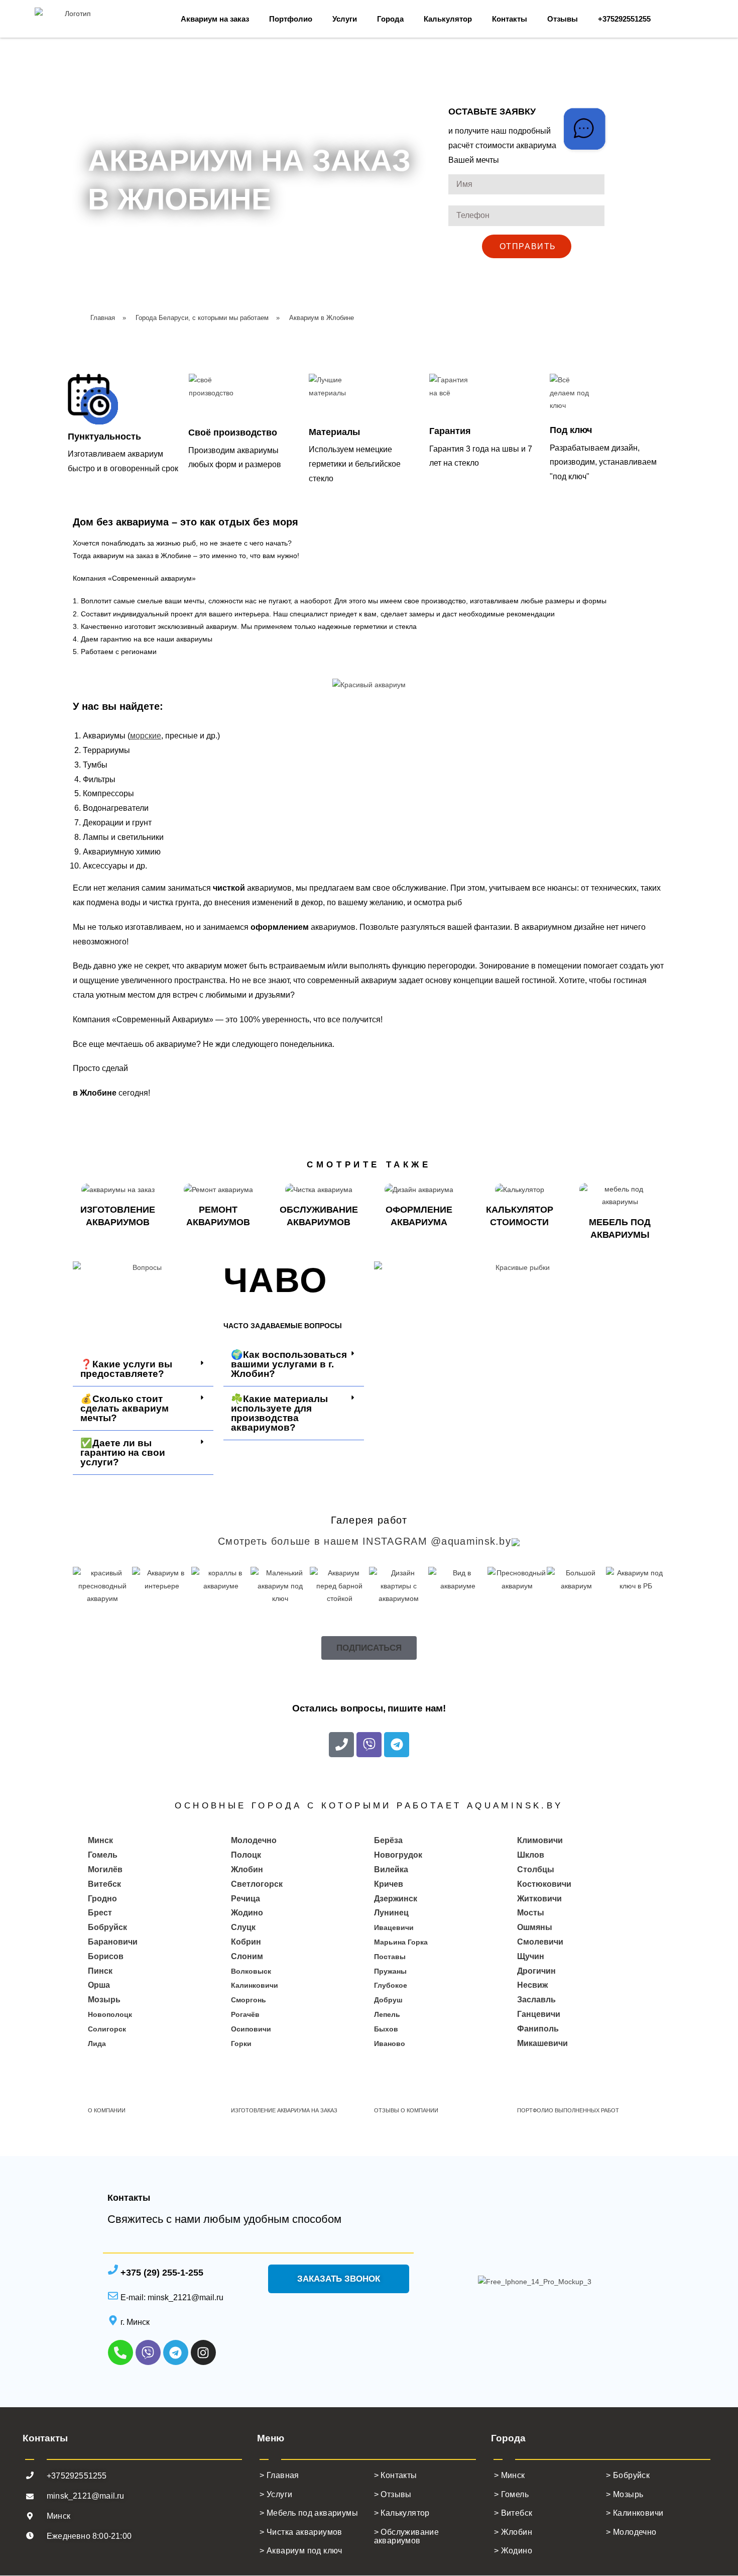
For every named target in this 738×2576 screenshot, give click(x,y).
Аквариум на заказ (215, 19)
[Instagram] (203, 2352)
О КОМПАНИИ (107, 2110)
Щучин (531, 1956)
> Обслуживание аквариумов (407, 2537)
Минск (100, 1840)
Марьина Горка (401, 1942)
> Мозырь (625, 2494)
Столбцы (536, 1869)
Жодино (247, 1913)
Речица (245, 1899)
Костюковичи (544, 1884)
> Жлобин (513, 2532)
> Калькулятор (402, 2513)
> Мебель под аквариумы (309, 2513)
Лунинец (391, 1913)
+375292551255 (624, 19)
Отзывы (563, 19)
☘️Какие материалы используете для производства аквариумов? (279, 1413)
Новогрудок (398, 1855)
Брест (100, 1913)
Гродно (102, 1899)
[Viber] (369, 1745)
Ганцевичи (539, 2014)
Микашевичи (542, 2043)
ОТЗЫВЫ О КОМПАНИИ (406, 2110)
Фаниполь (538, 2029)
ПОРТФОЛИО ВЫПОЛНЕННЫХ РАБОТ (568, 2110)
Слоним (247, 1956)
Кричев (389, 1884)
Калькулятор (448, 19)
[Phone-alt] (120, 2352)
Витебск (104, 1884)
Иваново (390, 2044)
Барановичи (113, 1942)
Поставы (390, 1957)
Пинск (100, 1971)
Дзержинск (396, 1899)
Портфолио (291, 19)
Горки (241, 2044)
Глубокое (391, 1985)
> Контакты (396, 2475)
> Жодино (513, 2551)
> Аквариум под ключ (301, 2551)
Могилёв (105, 1869)
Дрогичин (536, 1971)
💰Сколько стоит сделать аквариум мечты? (125, 1408)
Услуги (345, 19)
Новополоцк (110, 2014)
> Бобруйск (628, 2475)
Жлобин (247, 1869)
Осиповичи (251, 2029)
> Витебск (513, 2513)
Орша (99, 1985)
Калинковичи (255, 1985)
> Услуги (276, 2494)
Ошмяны (535, 1927)
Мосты (531, 1913)
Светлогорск (257, 1884)
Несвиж (532, 1985)
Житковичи (539, 1899)
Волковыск (251, 1971)
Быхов (386, 2029)
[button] (143, 1369)
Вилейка (391, 1869)
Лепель (387, 2014)
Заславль (536, 2000)
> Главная (280, 2475)
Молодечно (254, 1840)
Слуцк (243, 1927)
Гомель (103, 1855)
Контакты (510, 19)
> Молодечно (631, 2532)
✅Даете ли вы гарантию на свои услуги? (123, 1453)
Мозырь (104, 2000)
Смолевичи (540, 1942)
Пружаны (390, 1971)
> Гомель (511, 2494)
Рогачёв (245, 2014)
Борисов (106, 1956)
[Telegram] (397, 1745)
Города (390, 19)
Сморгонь (249, 2000)
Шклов (531, 1855)
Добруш (388, 2000)
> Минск (510, 2475)
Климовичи (540, 1840)
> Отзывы (393, 2494)
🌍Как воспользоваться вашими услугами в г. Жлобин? (289, 1364)
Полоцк (246, 1855)
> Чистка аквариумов (301, 2532)
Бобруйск (107, 1927)
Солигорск (107, 2029)
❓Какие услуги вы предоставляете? (126, 1369)
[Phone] (341, 1745)
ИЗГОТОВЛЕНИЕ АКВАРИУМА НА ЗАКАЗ (284, 2110)
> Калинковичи (635, 2513)
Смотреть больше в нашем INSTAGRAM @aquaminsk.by (364, 1541)
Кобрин (246, 1942)
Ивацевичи (394, 1927)
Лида (97, 2044)
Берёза (388, 1840)
